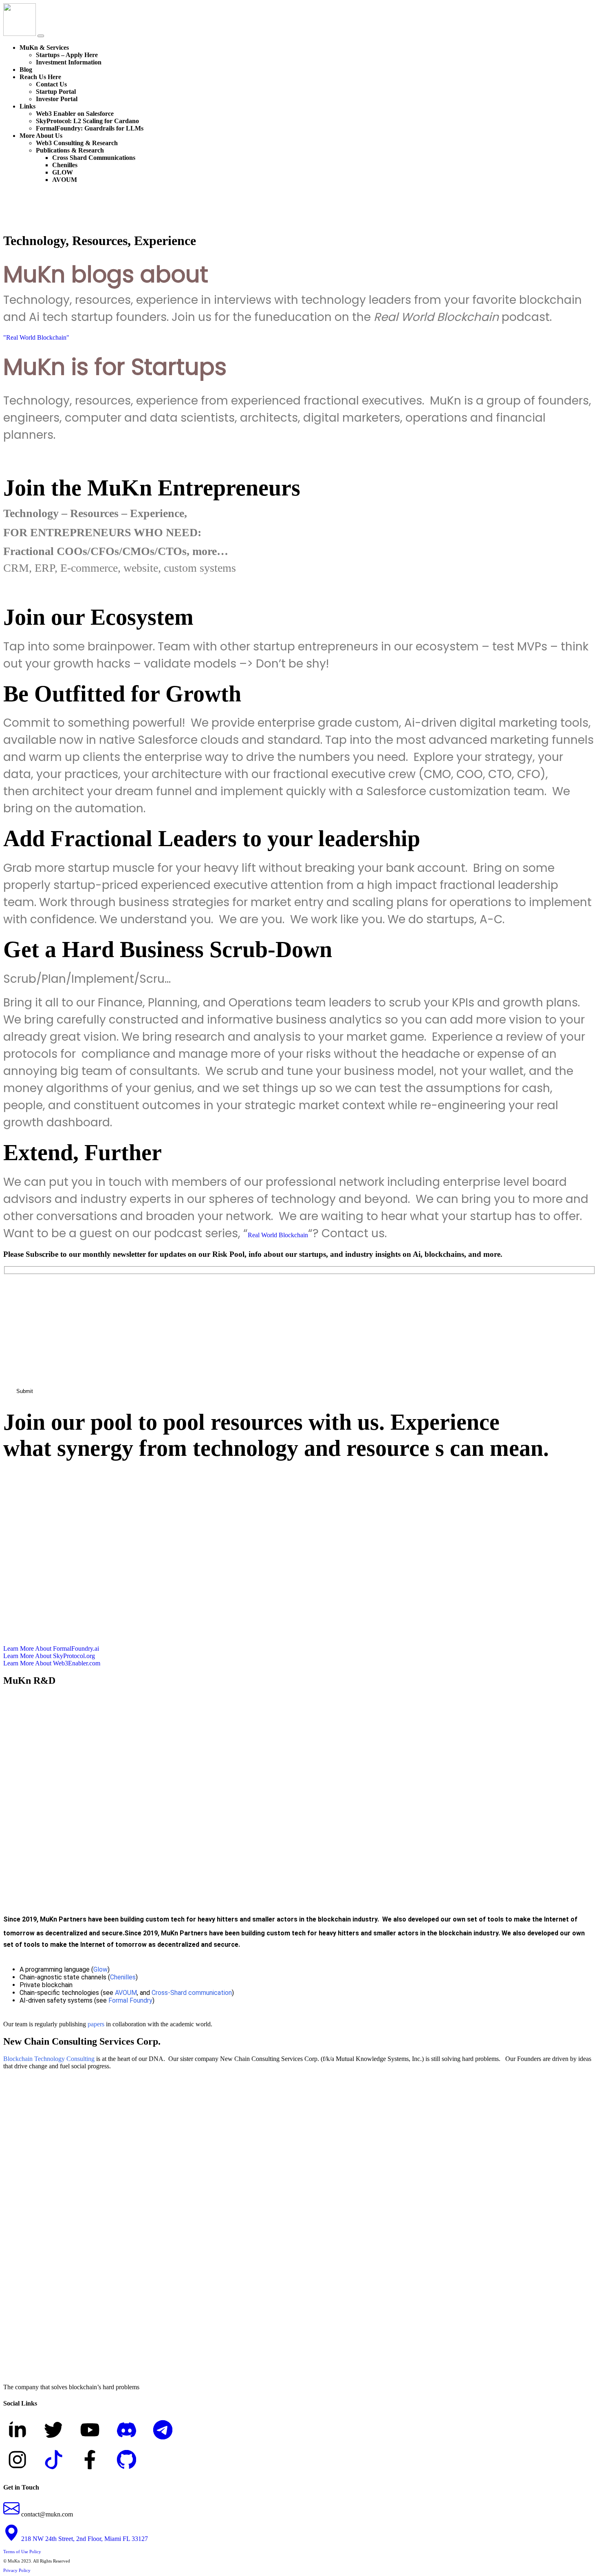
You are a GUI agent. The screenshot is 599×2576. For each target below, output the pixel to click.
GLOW (63, 172)
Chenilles (65, 165)
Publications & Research (70, 150)
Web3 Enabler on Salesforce (75, 114)
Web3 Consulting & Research (77, 143)
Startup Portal (56, 92)
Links (28, 106)
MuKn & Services (44, 48)
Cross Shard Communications (94, 158)
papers (96, 2024)
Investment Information (69, 62)
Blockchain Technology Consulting (49, 2059)
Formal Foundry (130, 2000)
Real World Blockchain (278, 1235)
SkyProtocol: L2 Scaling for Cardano (87, 121)
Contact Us (51, 84)
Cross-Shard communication (192, 1993)
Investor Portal (57, 99)
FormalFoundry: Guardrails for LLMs (90, 128)
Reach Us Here (40, 77)
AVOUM (65, 180)
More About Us (41, 136)
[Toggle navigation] (41, 36)
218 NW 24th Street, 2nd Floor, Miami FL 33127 (84, 2539)
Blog (26, 70)
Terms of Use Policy (22, 2552)
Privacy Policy (17, 2570)
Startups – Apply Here (67, 55)
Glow (100, 1969)
